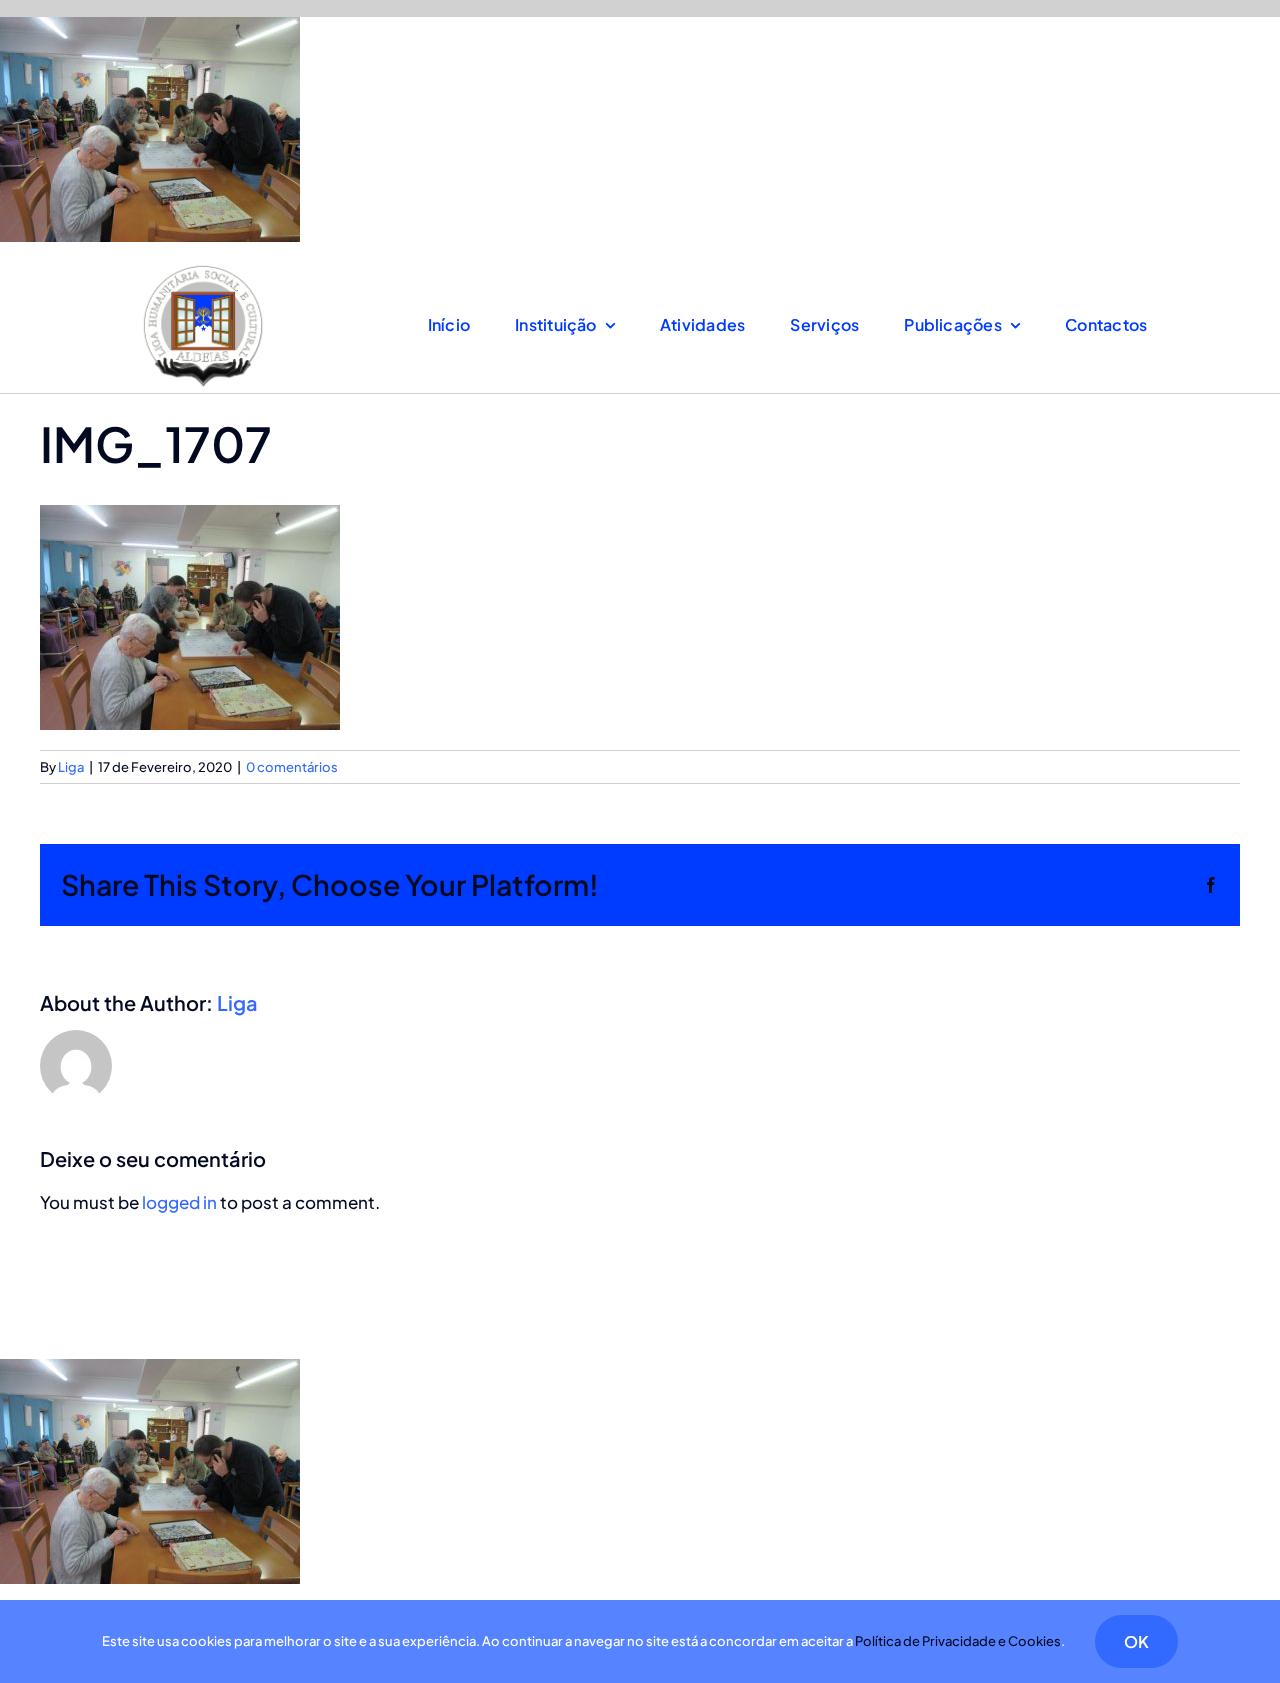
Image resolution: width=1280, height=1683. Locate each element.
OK (1136, 1641)
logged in (179, 1202)
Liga (71, 767)
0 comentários (292, 767)
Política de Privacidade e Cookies (958, 1641)
